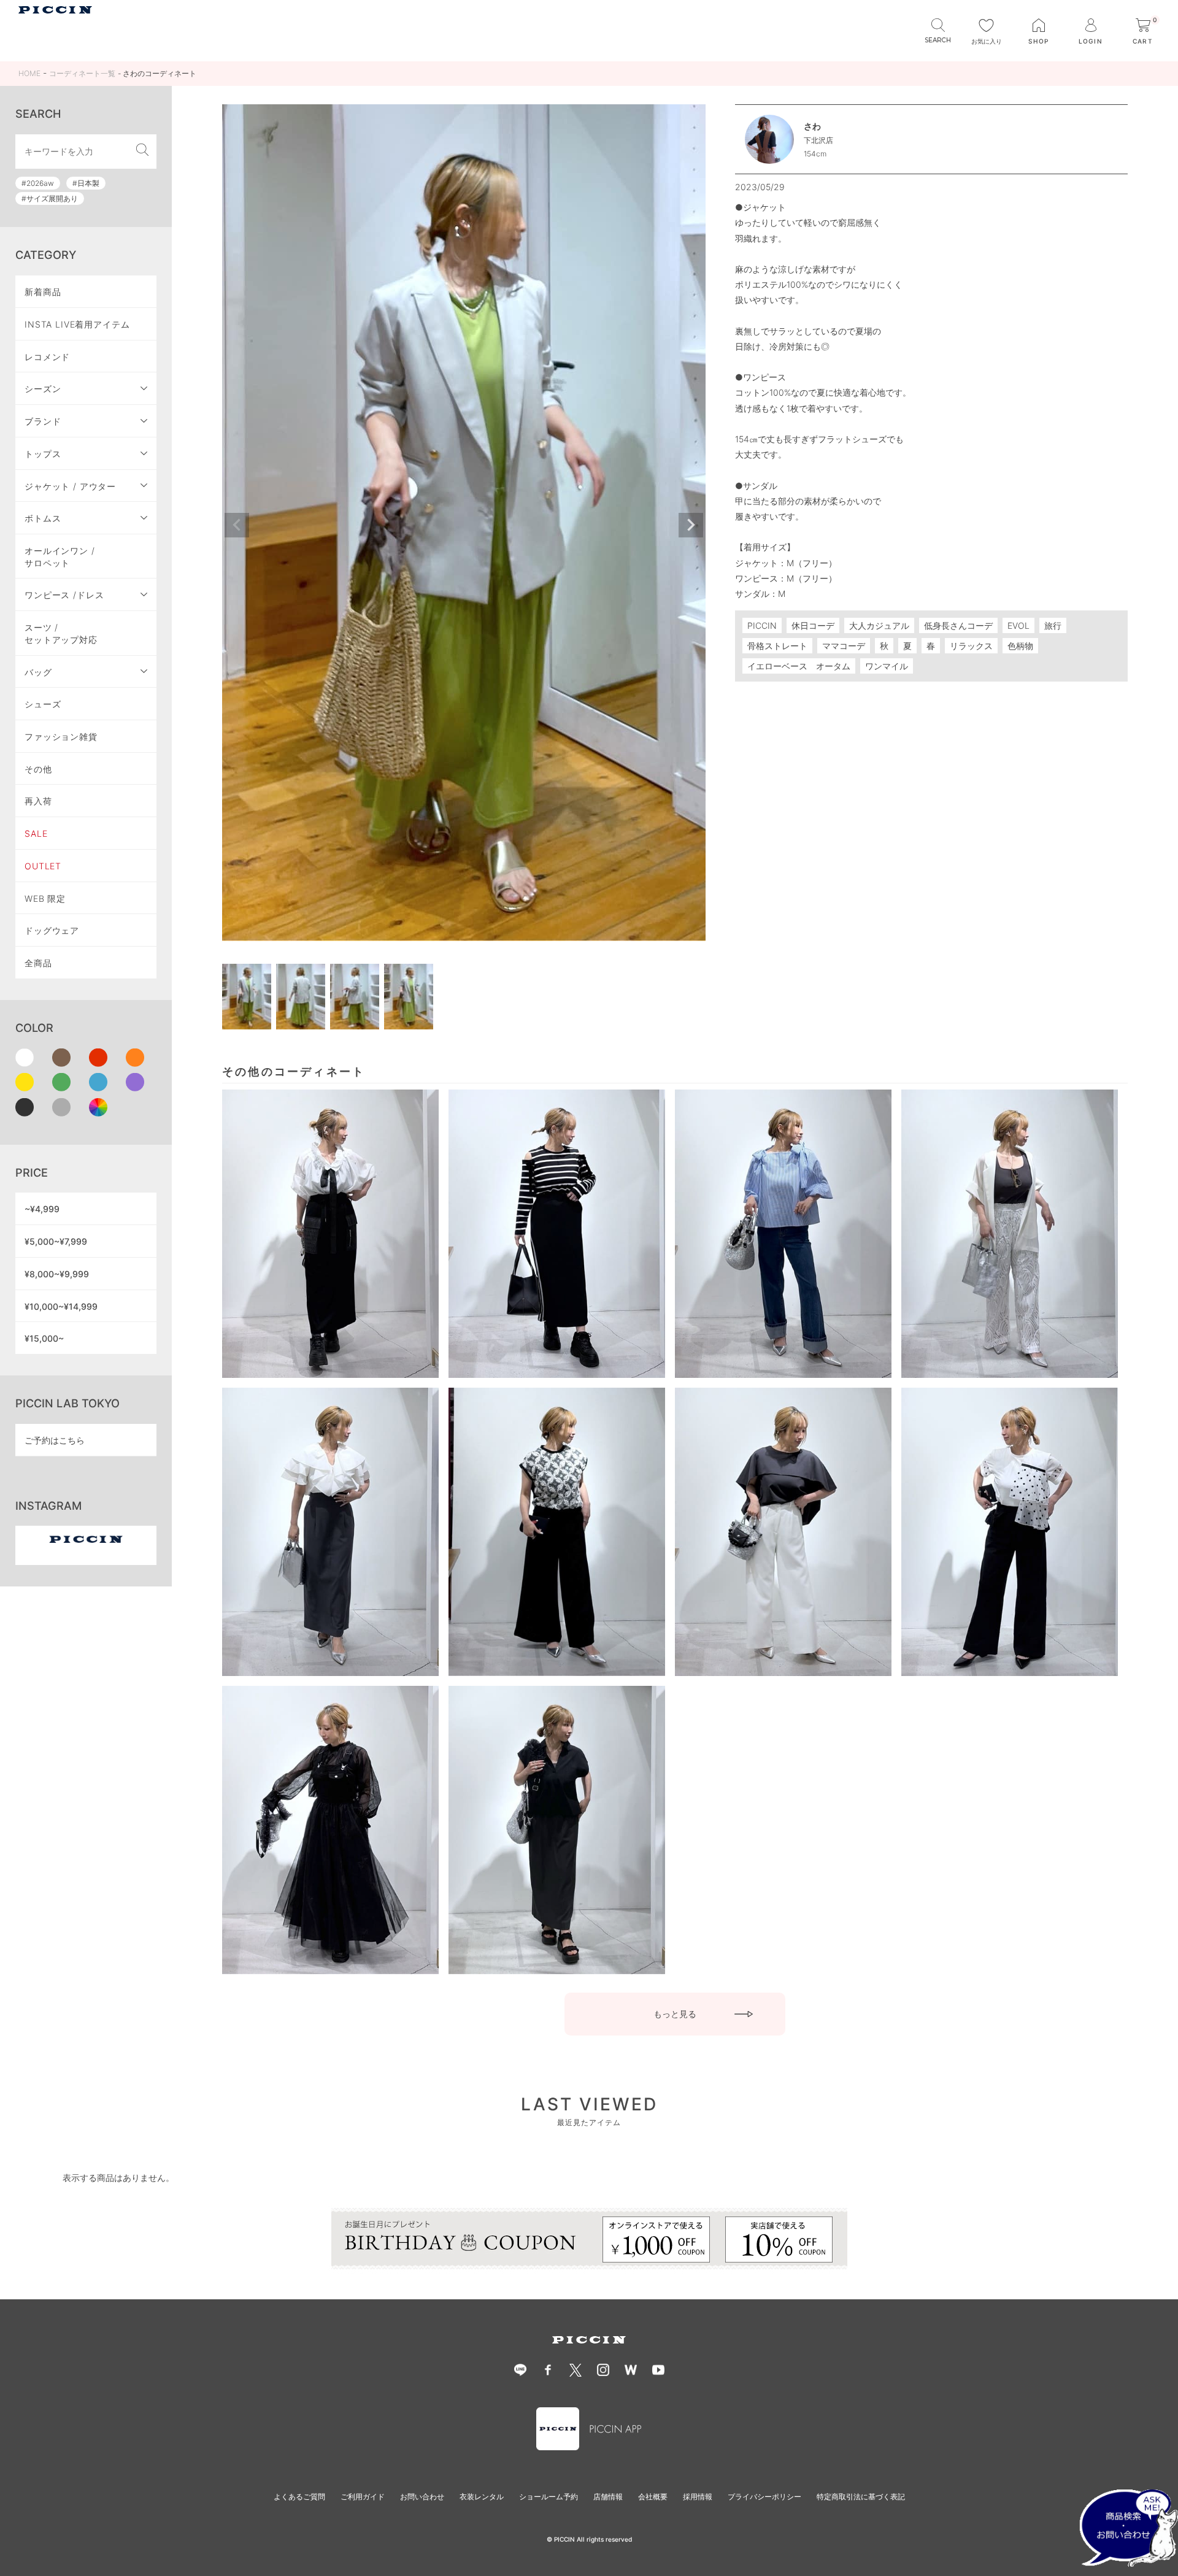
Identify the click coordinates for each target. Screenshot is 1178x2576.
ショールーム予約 (549, 2497)
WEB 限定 (45, 898)
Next (691, 525)
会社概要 (653, 2497)
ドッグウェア (52, 930)
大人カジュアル (879, 625)
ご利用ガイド (363, 2497)
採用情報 (698, 2497)
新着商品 (43, 292)
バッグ (38, 672)
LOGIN (1090, 41)
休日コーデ (813, 625)
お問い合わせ (422, 2497)
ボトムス (43, 518)
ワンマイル (887, 666)
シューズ (43, 704)
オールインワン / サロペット (60, 557)
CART (1145, 32)
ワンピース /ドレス (64, 595)
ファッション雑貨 (61, 736)
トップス (43, 454)
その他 (38, 769)
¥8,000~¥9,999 (57, 1274)
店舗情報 (608, 2497)
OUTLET (43, 866)
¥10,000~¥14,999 (61, 1306)
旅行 (1053, 625)
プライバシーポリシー (764, 2497)
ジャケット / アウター (70, 486)
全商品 (38, 963)
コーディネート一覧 (82, 73)
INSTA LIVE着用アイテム (77, 324)
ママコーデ (844, 646)
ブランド (43, 421)
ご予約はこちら (55, 1440)
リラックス (971, 646)
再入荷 (38, 801)
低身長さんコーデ (958, 625)
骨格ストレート (777, 646)
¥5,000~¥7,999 (56, 1241)
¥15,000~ (44, 1338)
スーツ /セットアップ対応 (61, 633)
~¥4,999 (42, 1209)
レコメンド (47, 357)
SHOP (1038, 41)
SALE (36, 833)
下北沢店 (818, 140)
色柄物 (1020, 646)
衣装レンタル (482, 2497)
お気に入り (987, 41)
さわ (812, 126)
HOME (29, 73)
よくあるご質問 (299, 2497)
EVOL (1018, 625)
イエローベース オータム (799, 666)
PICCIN (762, 625)
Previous (237, 525)
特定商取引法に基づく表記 (861, 2497)
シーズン (43, 389)
